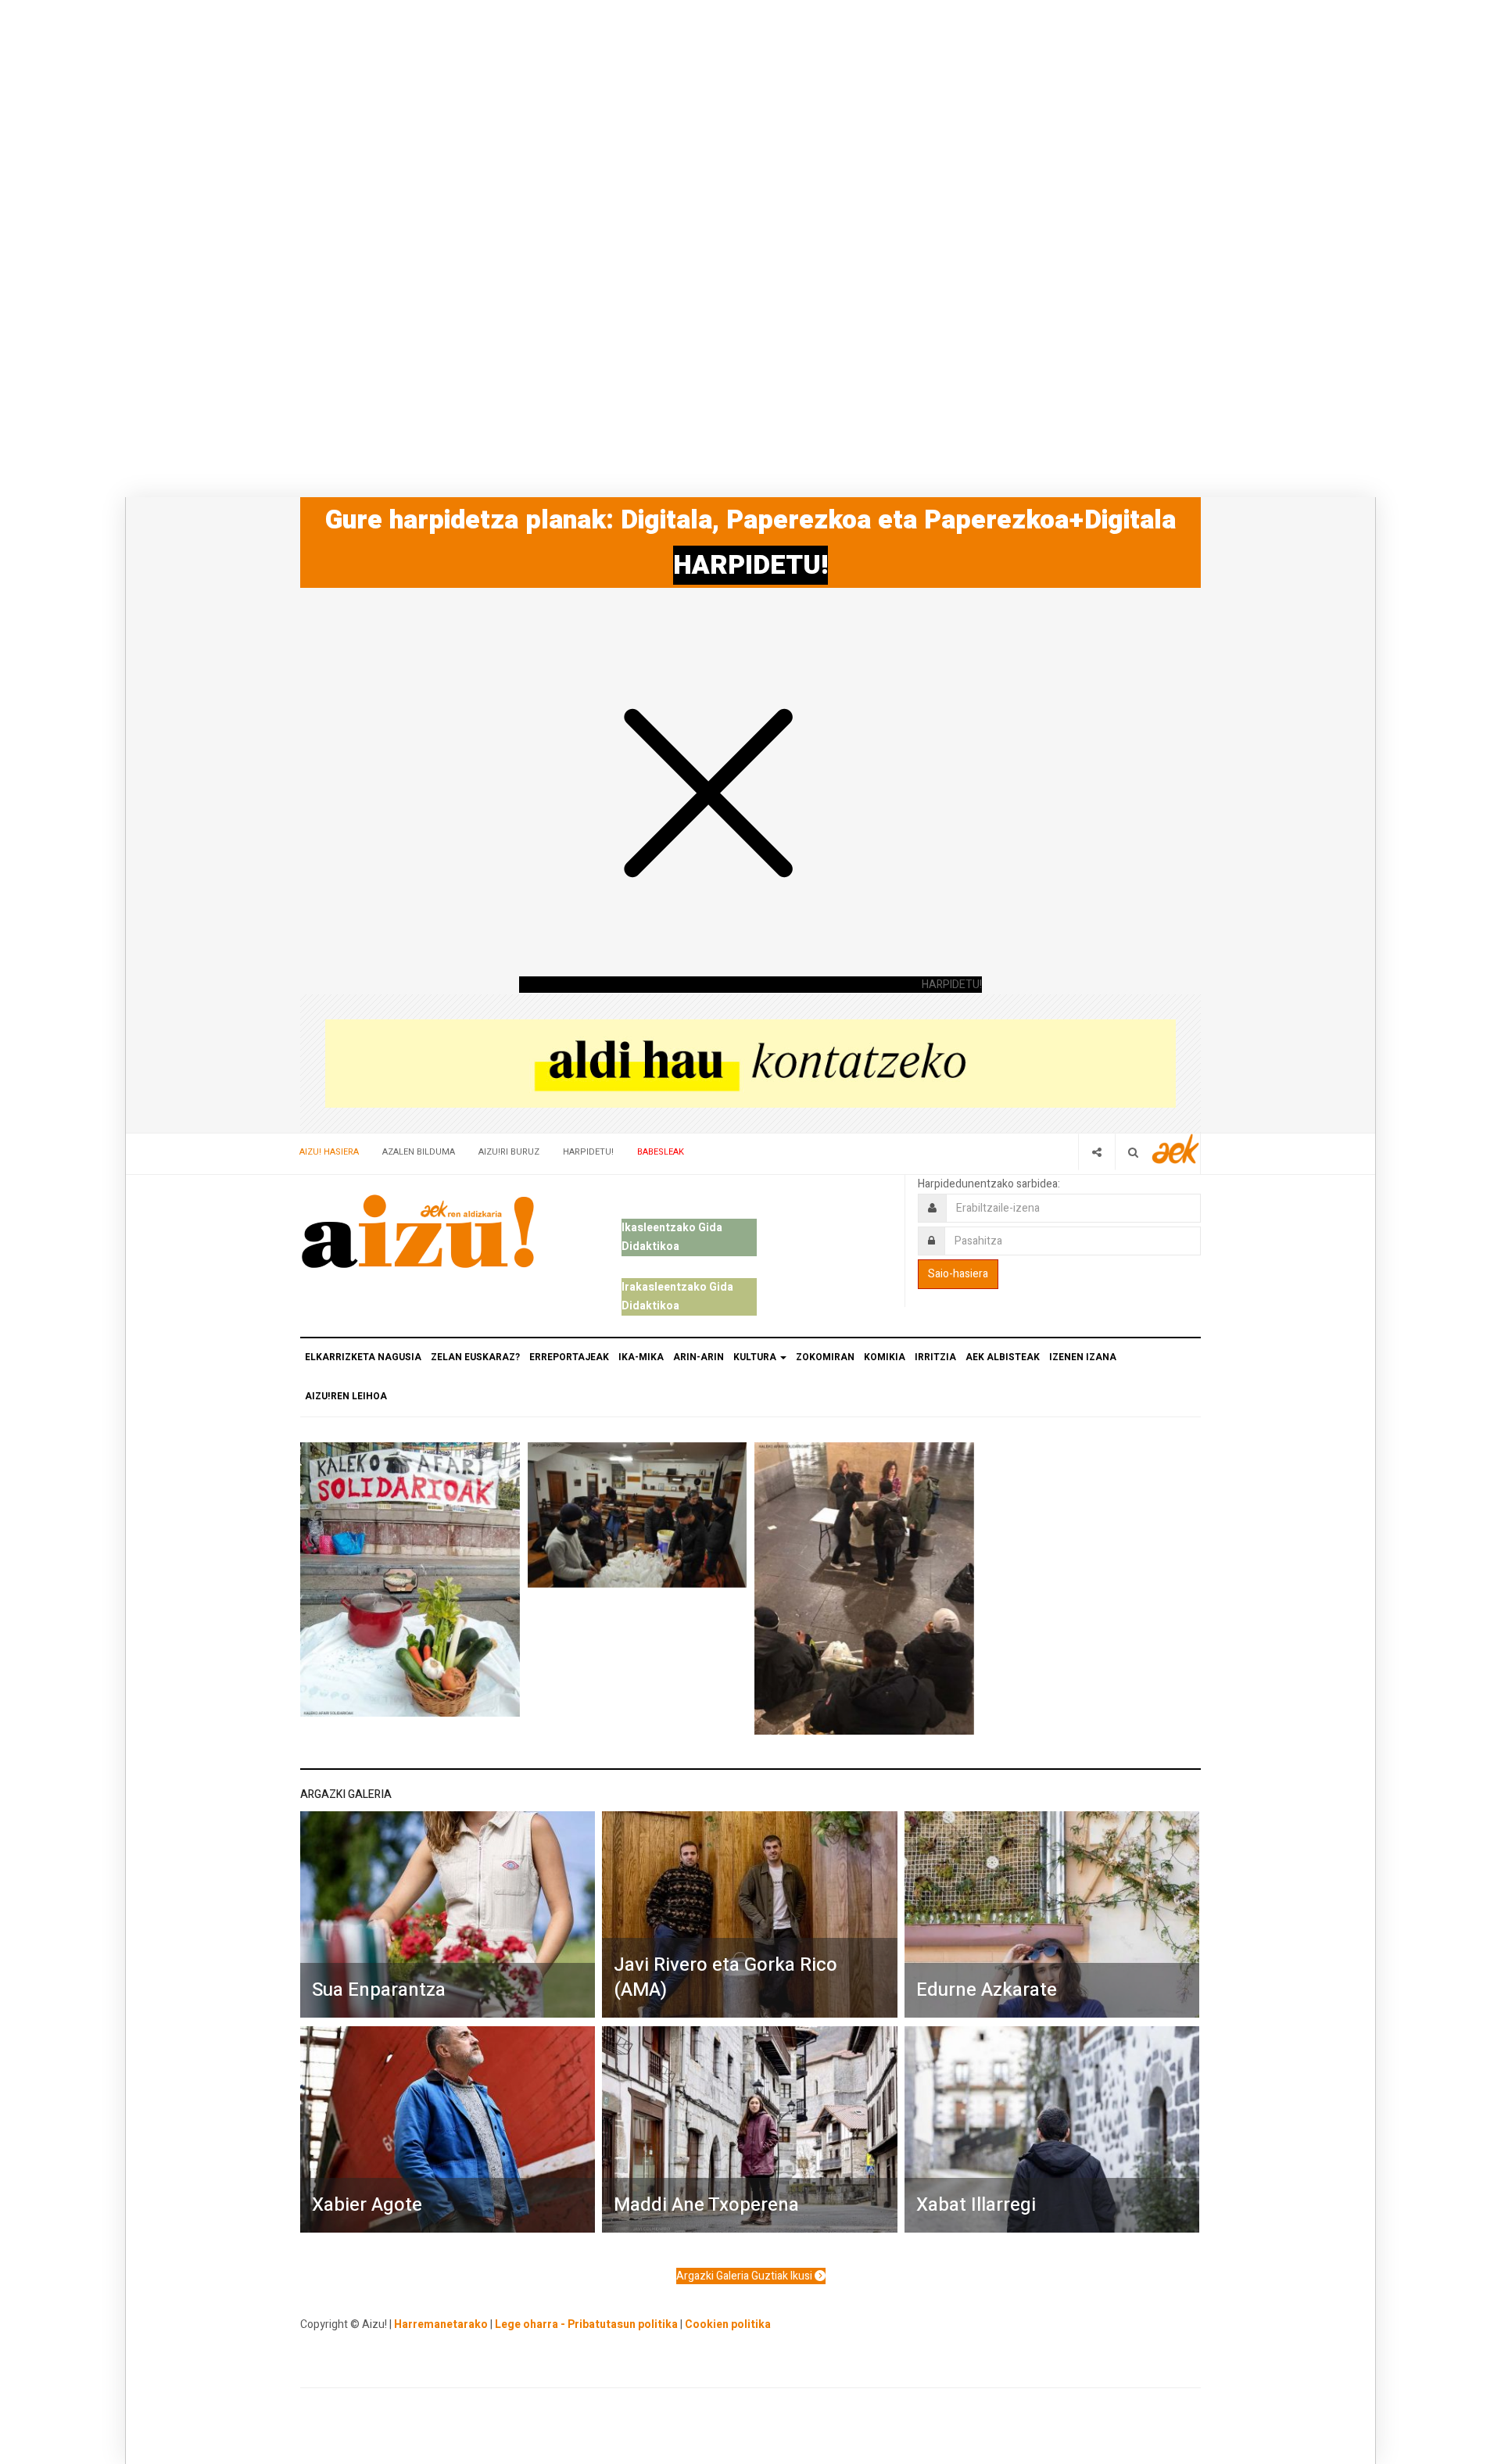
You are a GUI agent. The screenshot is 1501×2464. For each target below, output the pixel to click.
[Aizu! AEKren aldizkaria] (417, 1231)
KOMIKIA (885, 1357)
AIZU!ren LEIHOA (346, 1396)
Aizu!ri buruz (509, 1152)
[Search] (1133, 1152)
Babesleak (661, 1152)
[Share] (1096, 1152)
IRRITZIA (935, 1357)
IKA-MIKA (641, 1357)
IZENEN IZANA (1083, 1357)
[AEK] (1176, 1149)
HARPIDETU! (750, 565)
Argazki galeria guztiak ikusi (745, 2276)
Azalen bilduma (419, 1152)
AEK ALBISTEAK (1003, 1357)
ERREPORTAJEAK (569, 1357)
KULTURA (756, 1357)
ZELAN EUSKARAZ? (475, 1357)
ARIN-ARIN (699, 1357)
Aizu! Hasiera (329, 1152)
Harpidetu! (588, 1152)
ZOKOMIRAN (825, 1357)
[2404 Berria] (750, 1063)
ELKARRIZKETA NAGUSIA (363, 1357)
